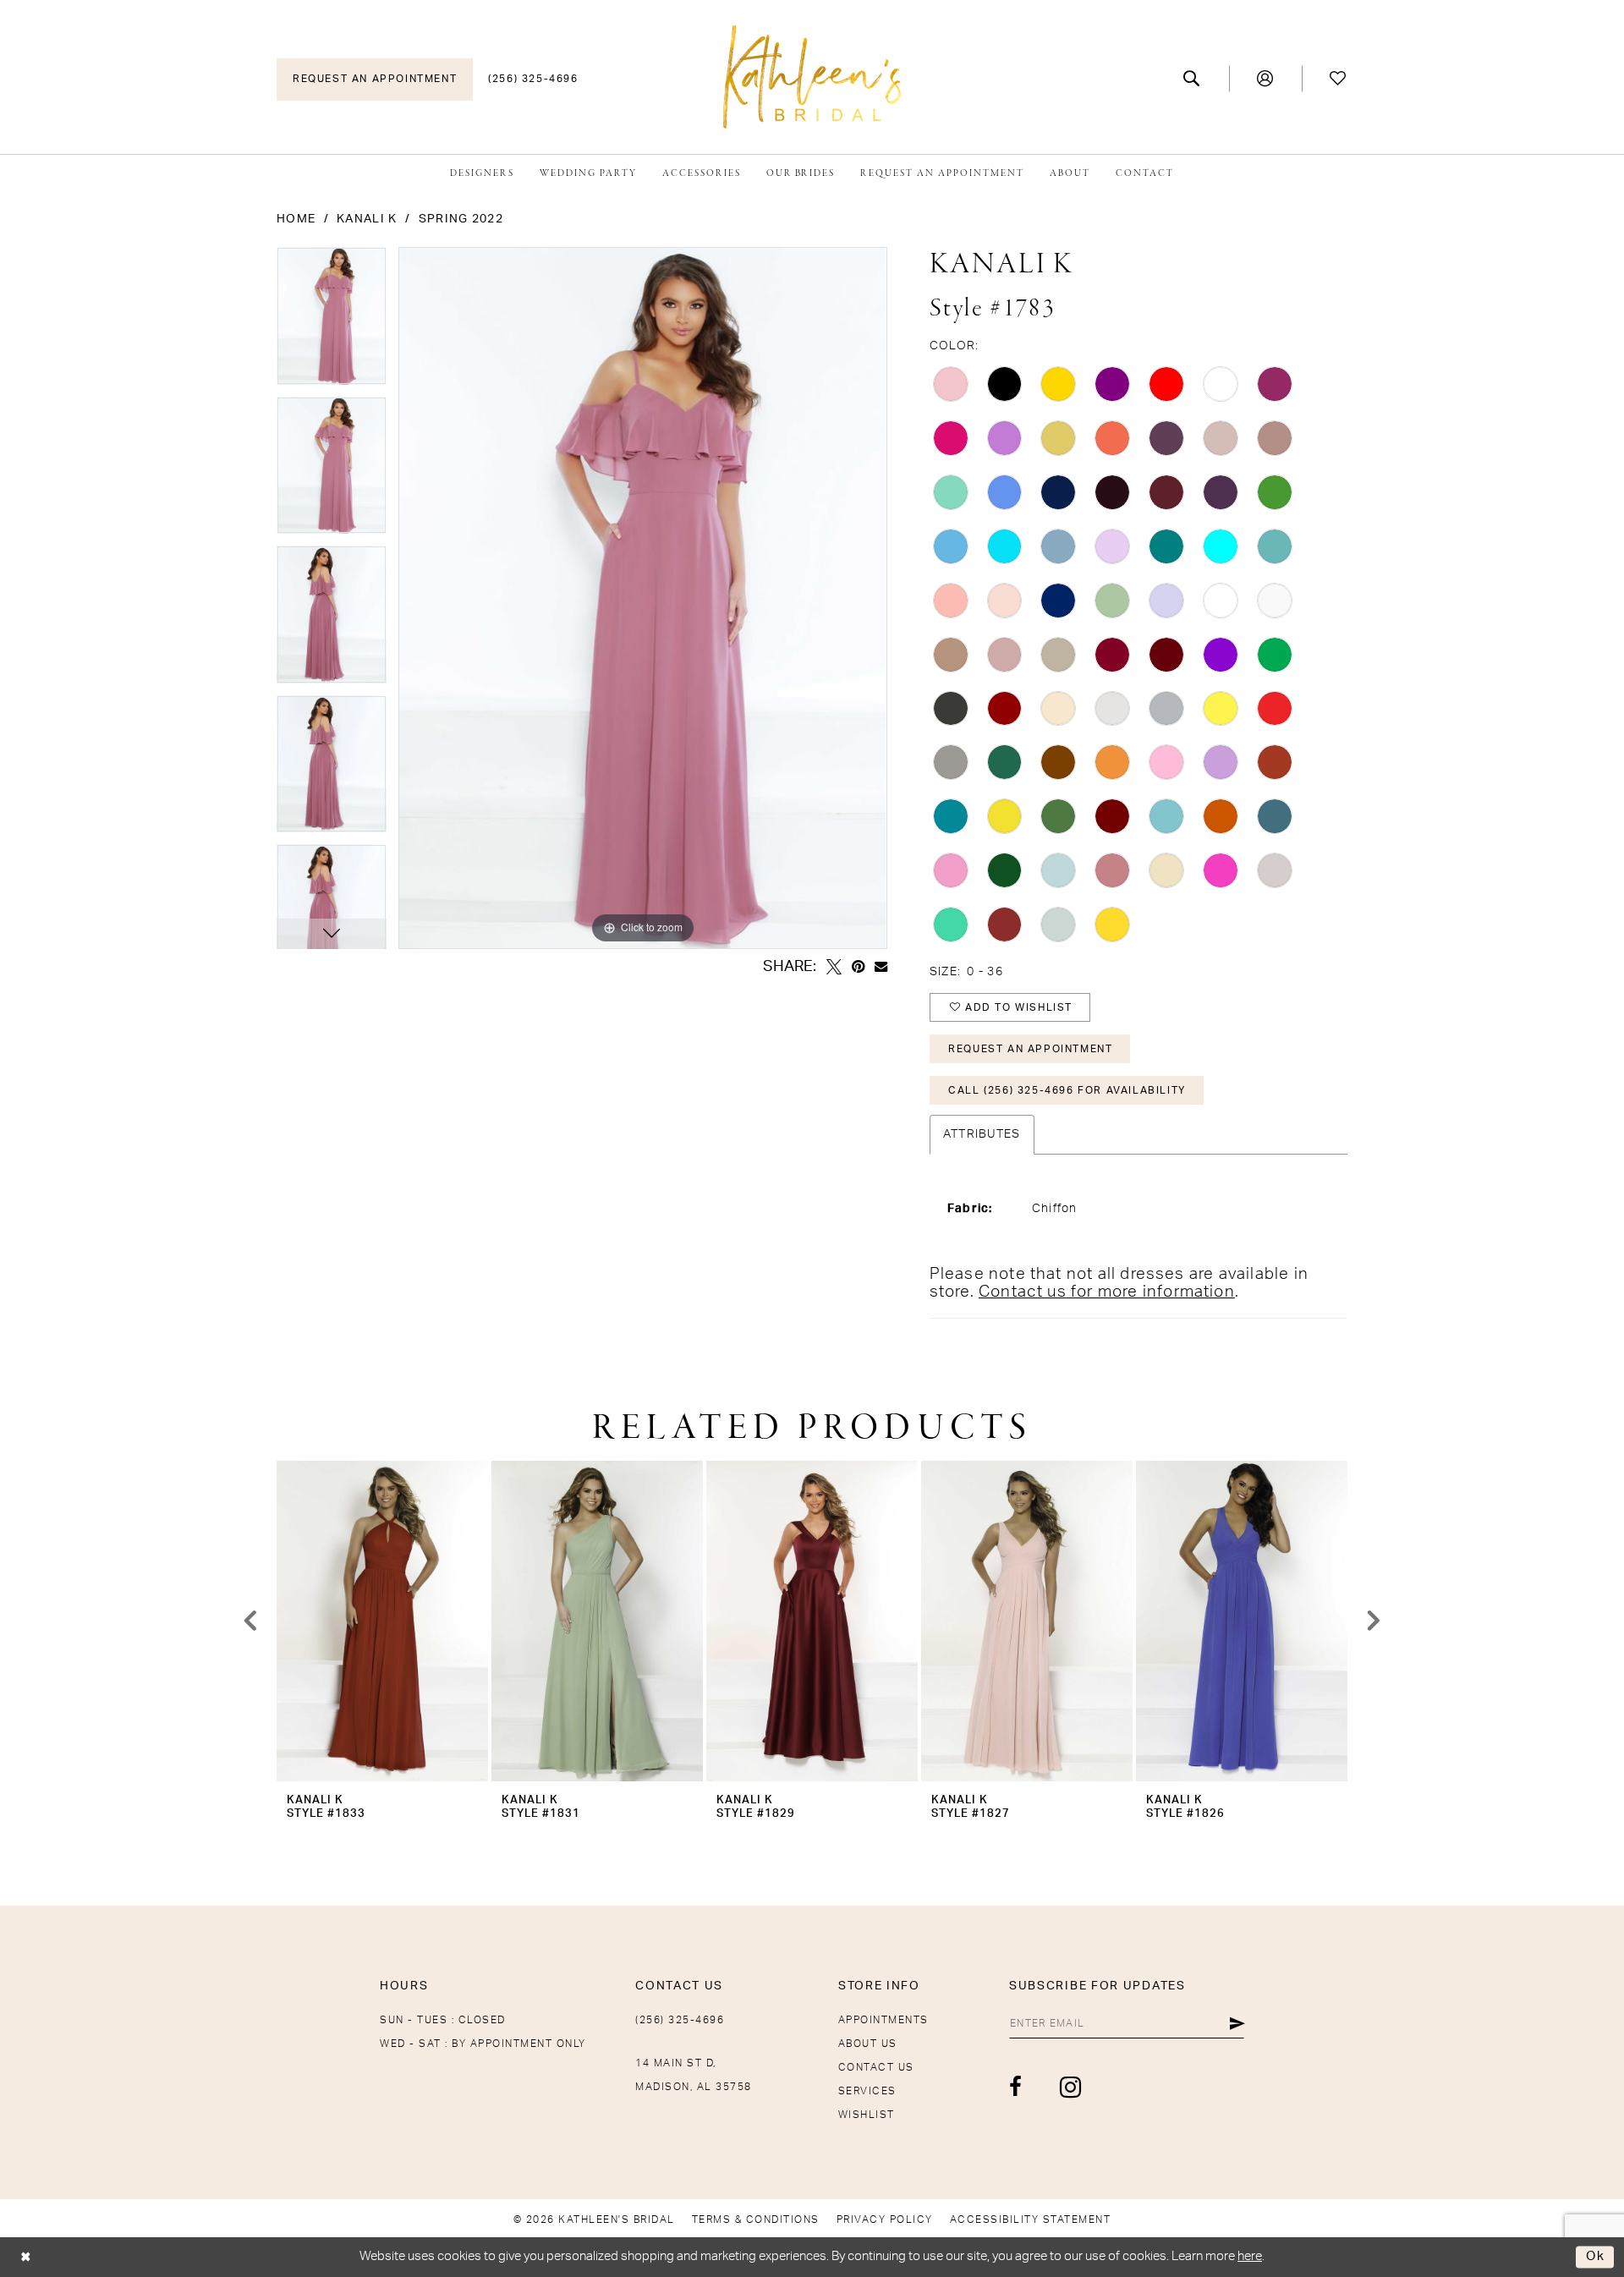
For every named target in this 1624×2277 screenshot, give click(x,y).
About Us (868, 2044)
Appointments (883, 2020)
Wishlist (867, 2115)
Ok (1596, 2257)
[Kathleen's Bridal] (812, 77)
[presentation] (382, 1621)
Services (867, 2091)
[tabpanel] (332, 322)
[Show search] (1192, 79)
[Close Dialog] (26, 2257)
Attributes (982, 1134)
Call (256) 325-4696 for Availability (1067, 1090)
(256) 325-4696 (680, 2020)
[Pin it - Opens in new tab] (858, 967)
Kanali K (367, 219)
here (1250, 2256)
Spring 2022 (461, 219)
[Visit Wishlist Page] (1339, 79)
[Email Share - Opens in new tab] (881, 966)
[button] (1266, 79)
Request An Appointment (1030, 1049)
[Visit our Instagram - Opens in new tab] (1071, 2087)
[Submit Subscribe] (1237, 2023)
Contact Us (876, 2067)
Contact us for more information (1107, 1292)
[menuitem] (375, 80)
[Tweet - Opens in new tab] (834, 967)
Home (296, 219)
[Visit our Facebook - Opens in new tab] (1016, 2087)
